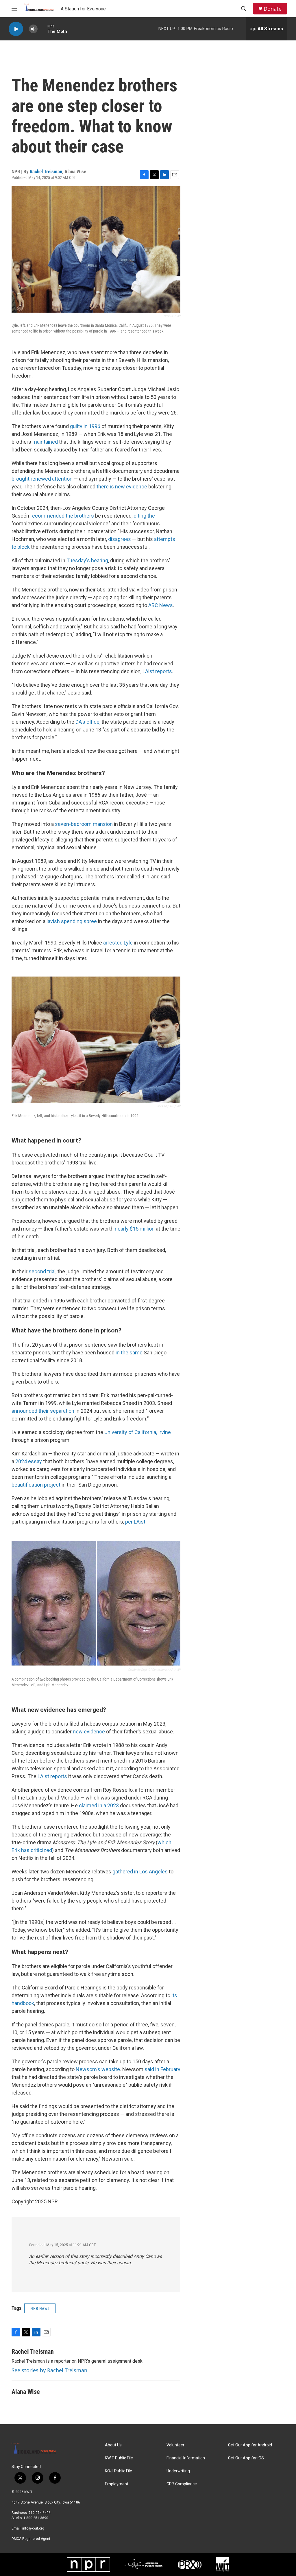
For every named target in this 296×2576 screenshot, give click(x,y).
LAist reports (157, 671)
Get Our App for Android (250, 2445)
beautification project (36, 1485)
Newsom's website (98, 2069)
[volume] (33, 29)
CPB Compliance (182, 2484)
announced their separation (43, 1411)
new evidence (89, 1732)
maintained (45, 442)
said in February (162, 2069)
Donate (273, 9)
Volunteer (175, 2445)
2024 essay (29, 1461)
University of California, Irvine (138, 1432)
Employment (117, 2484)
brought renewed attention (42, 479)
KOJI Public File (119, 2471)
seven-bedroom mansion (84, 824)
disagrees (120, 539)
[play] (16, 29)
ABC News (161, 605)
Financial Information (186, 2458)
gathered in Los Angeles (140, 1872)
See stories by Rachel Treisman (49, 2370)
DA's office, (88, 722)
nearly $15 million (135, 1229)
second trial (42, 1271)
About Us (113, 2445)
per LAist (135, 1522)
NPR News (40, 2308)
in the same (128, 1353)
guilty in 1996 (85, 426)
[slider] (42, 29)
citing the (144, 516)
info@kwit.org (33, 2528)
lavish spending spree (72, 921)
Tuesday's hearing (87, 560)
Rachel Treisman (46, 171)
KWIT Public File (119, 2458)
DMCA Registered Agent (31, 2539)
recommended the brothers (62, 516)
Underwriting (178, 2471)
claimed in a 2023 (99, 1805)
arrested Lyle (118, 943)
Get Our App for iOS (246, 2458)
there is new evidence (122, 487)
